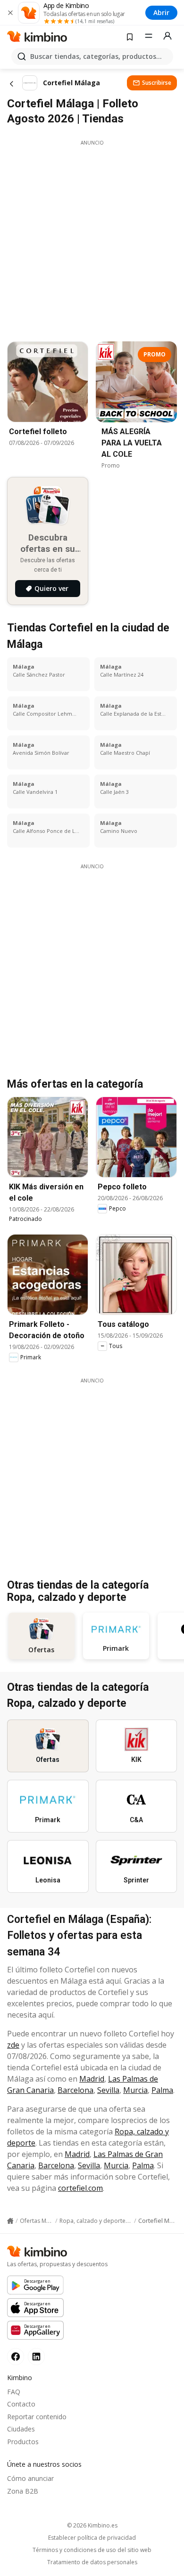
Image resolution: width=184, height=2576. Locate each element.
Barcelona (75, 2090)
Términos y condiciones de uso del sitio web (92, 2550)
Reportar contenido (37, 2417)
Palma (162, 2090)
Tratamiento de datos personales (92, 2562)
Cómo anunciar (30, 2478)
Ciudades (21, 2429)
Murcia (135, 2090)
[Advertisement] (92, 238)
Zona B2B (23, 2491)
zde (13, 2045)
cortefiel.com (80, 2188)
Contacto (21, 2404)
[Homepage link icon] (10, 2221)
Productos (23, 2442)
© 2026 (92, 2525)
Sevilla (108, 2090)
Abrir (161, 12)
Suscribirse (157, 83)
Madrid (92, 2079)
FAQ (14, 2392)
